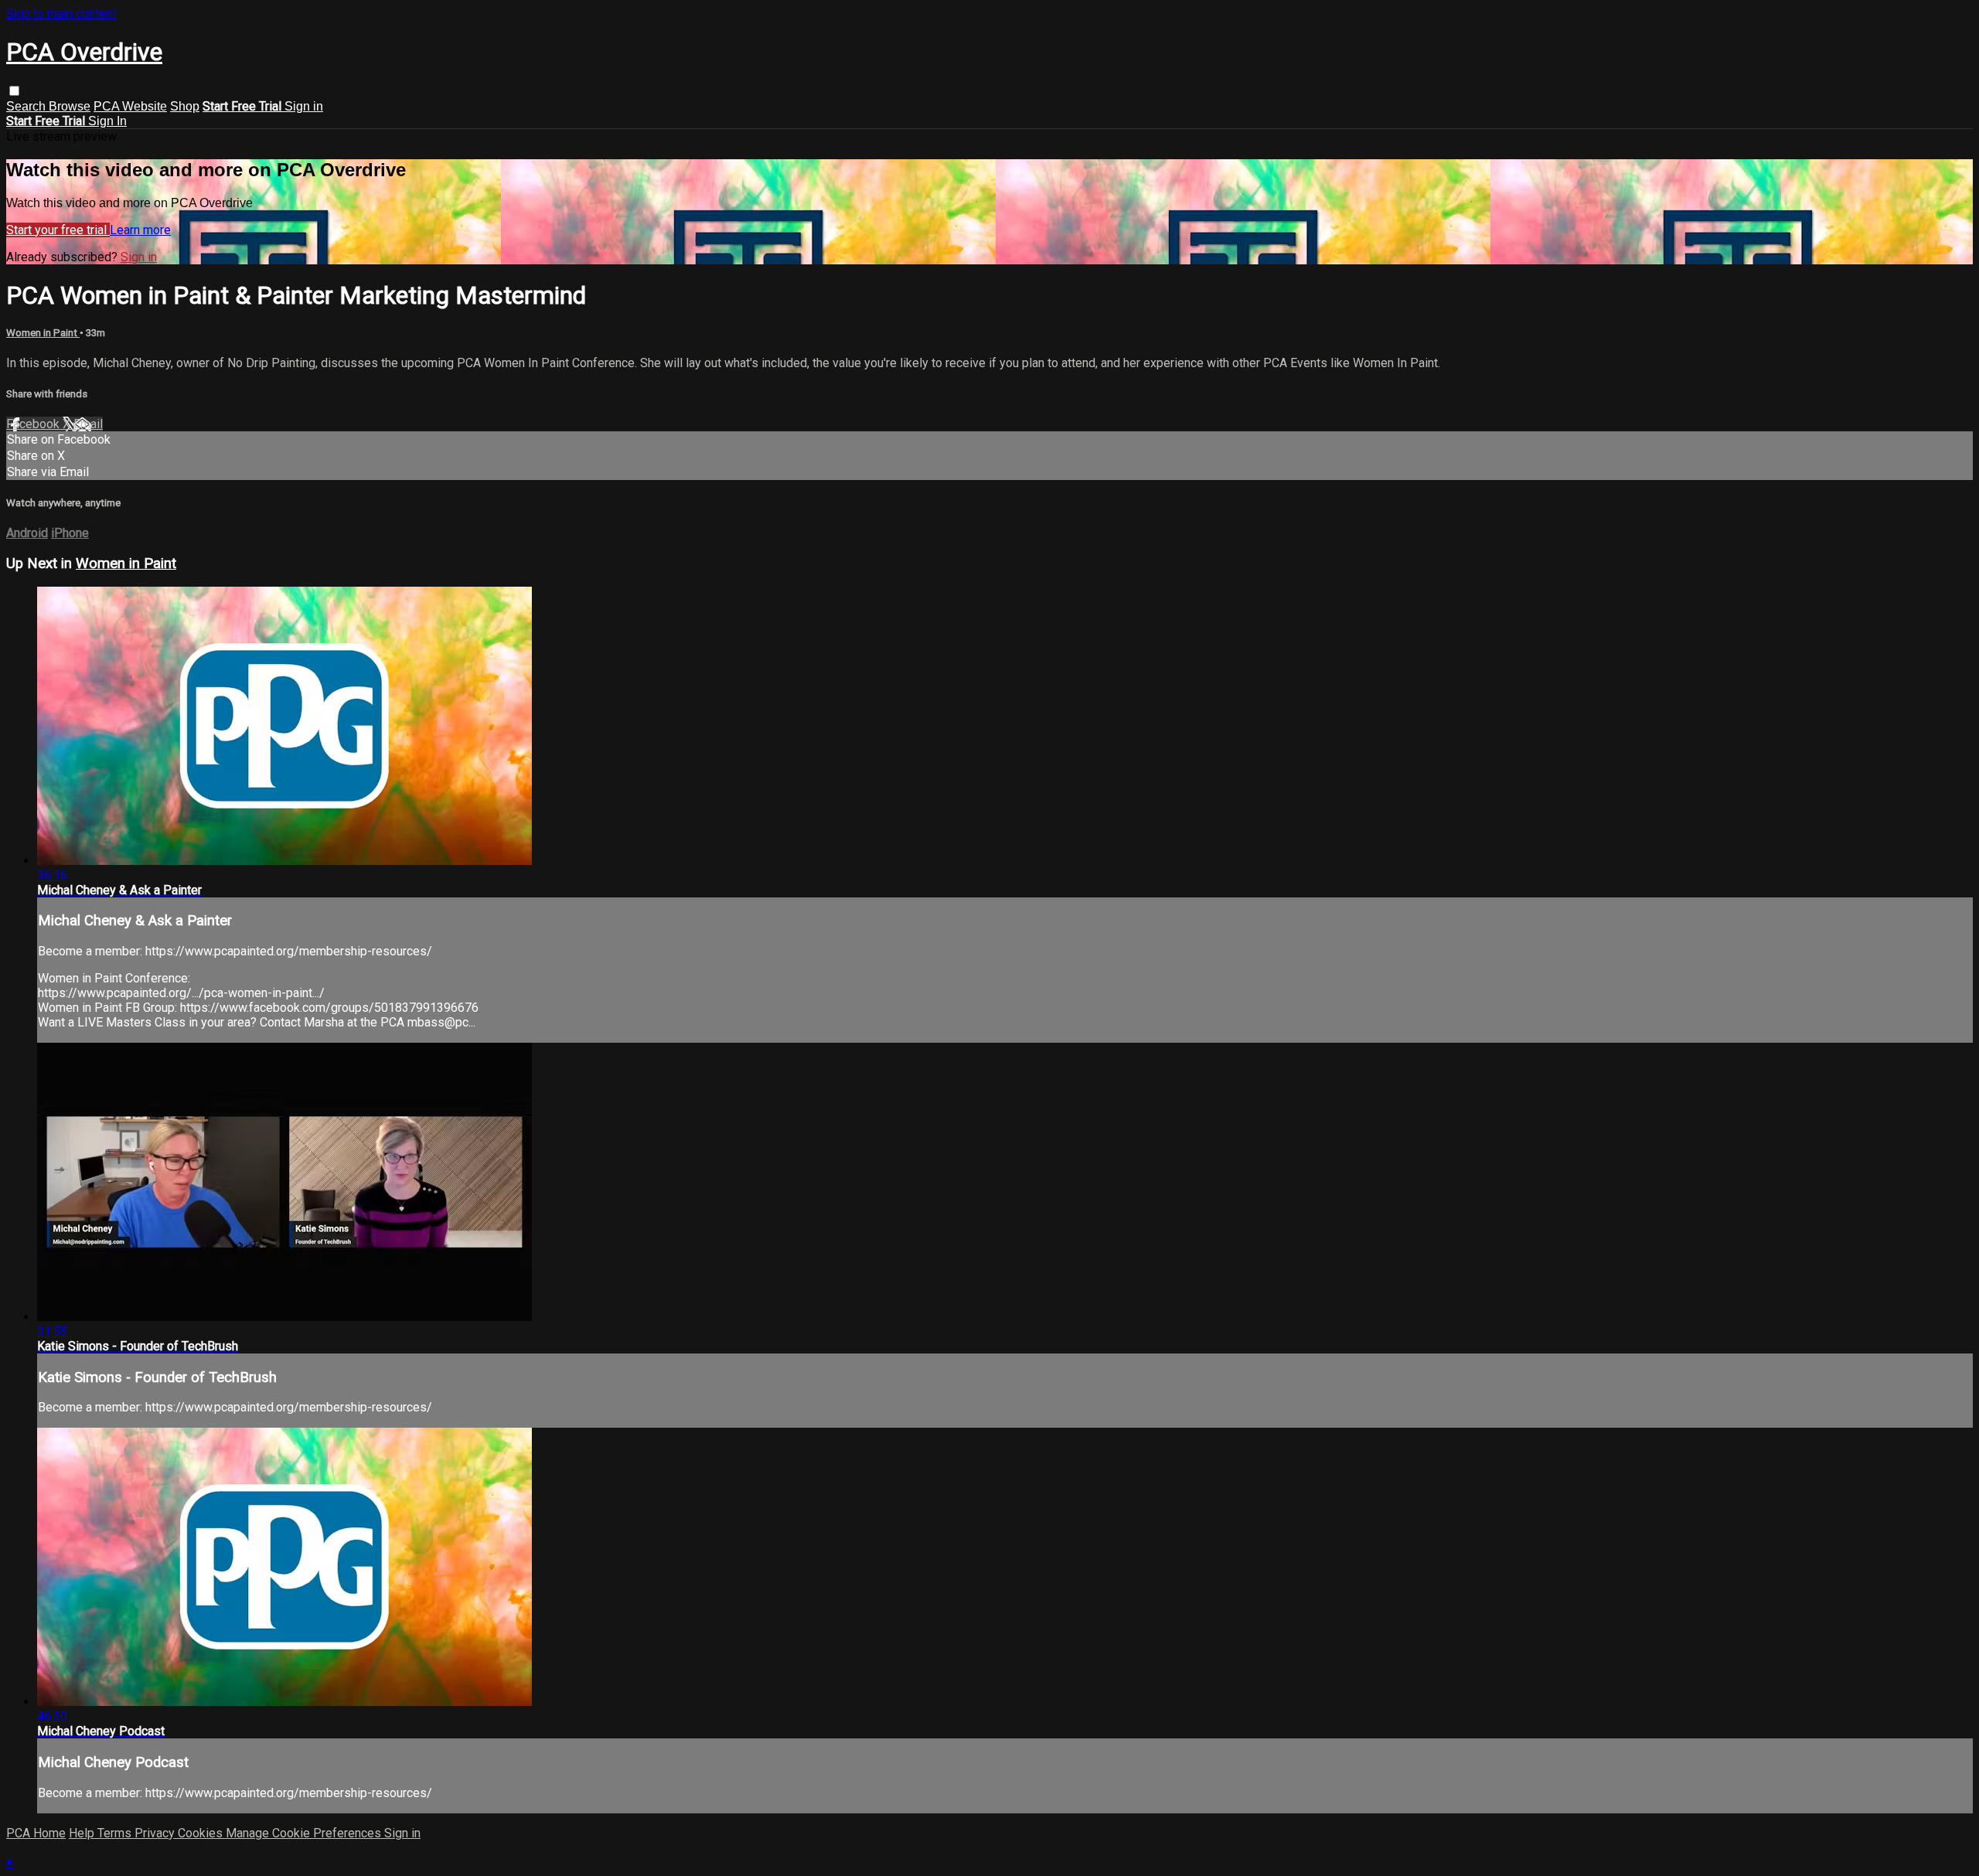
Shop (185, 106)
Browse (70, 106)
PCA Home (36, 1833)
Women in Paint (43, 333)
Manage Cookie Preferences (305, 1833)
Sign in (304, 106)
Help (83, 1833)
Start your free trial (58, 230)
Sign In (107, 121)
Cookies (202, 1833)
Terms (116, 1833)
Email (88, 424)
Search (27, 106)
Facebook (34, 424)
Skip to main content (61, 14)
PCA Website (130, 106)
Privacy (156, 1833)
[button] (14, 91)
